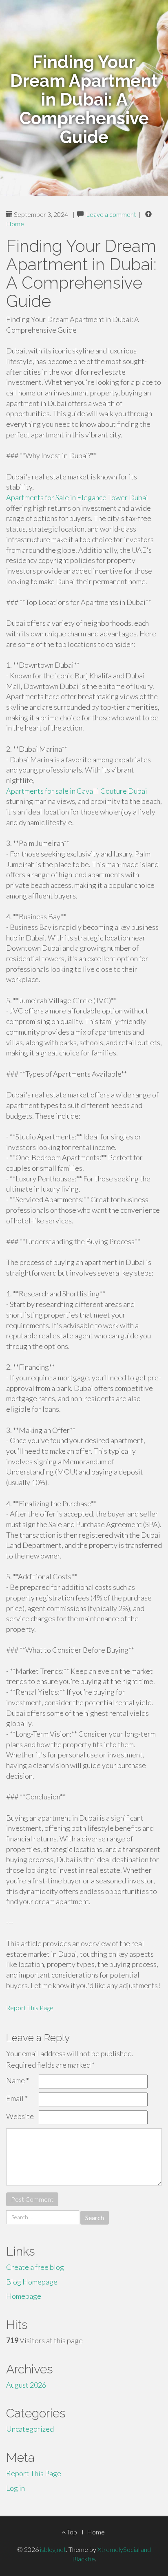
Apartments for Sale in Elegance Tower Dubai (77, 497)
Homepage (24, 2296)
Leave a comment (111, 214)
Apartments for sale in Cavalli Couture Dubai (77, 791)
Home (15, 224)
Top (71, 2532)
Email (17, 2098)
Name (18, 2080)
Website (20, 2116)
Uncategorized (30, 2429)
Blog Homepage (32, 2282)
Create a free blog (35, 2267)
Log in (15, 2488)
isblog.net (53, 2549)
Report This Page (30, 2008)
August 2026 (26, 2385)
